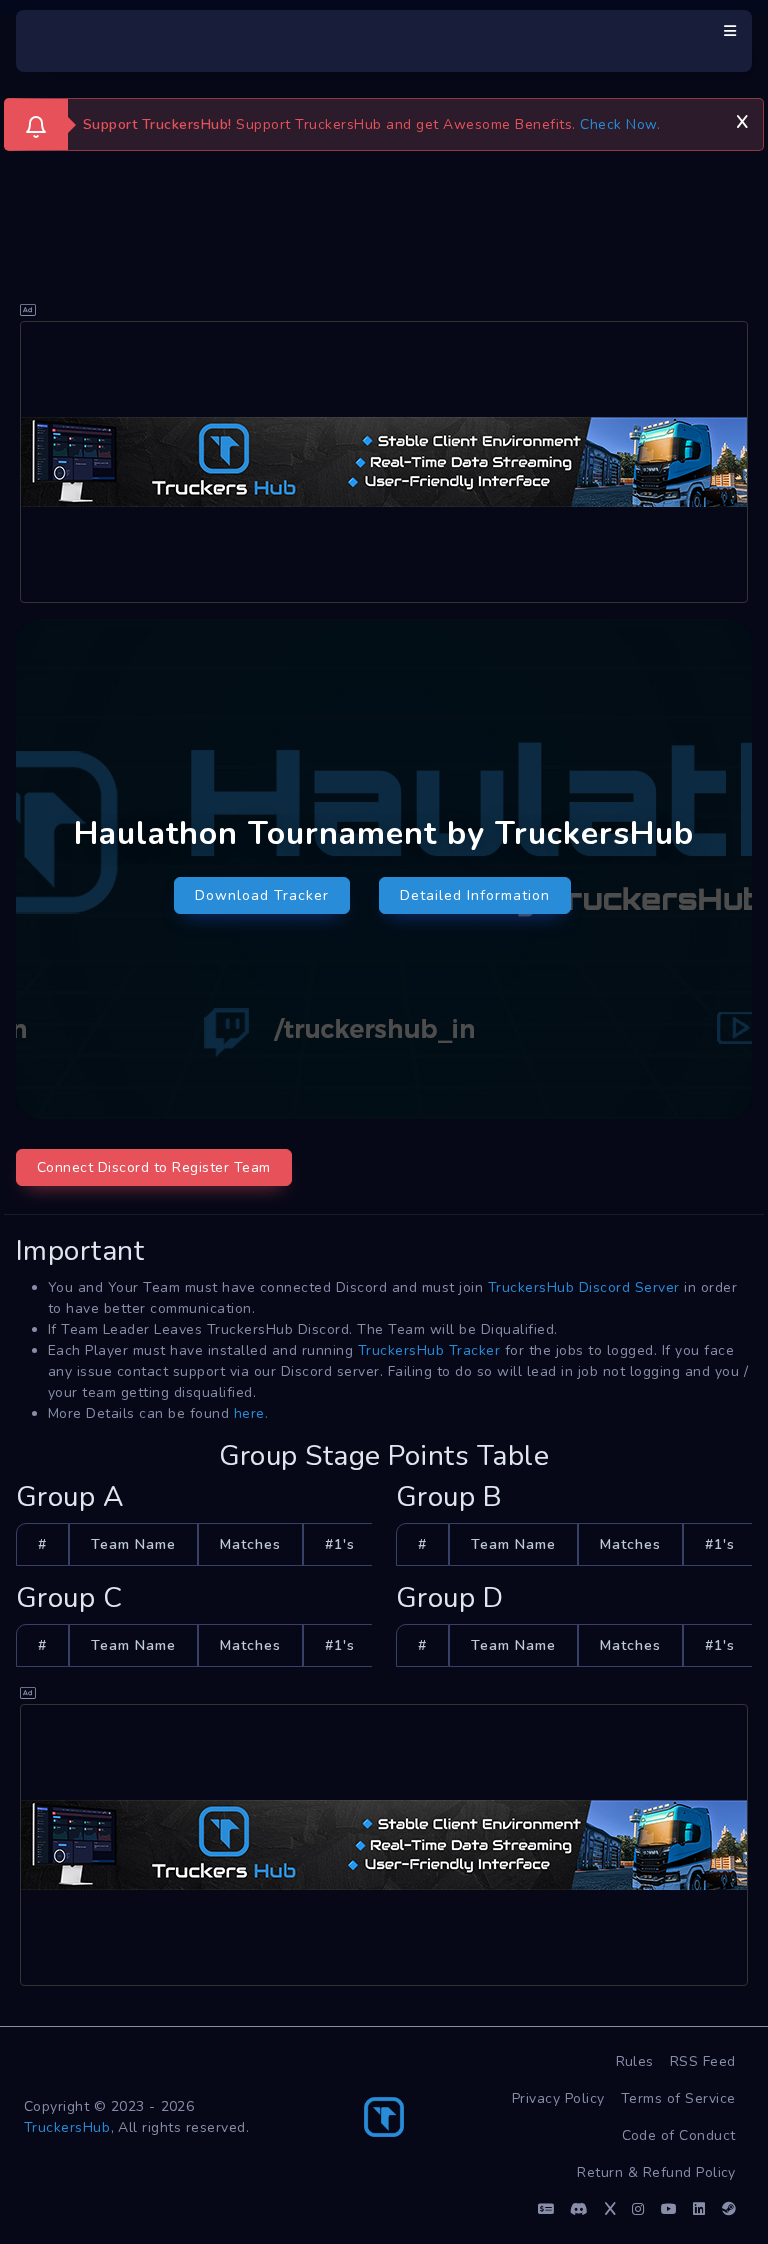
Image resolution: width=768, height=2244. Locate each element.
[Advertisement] (384, 462)
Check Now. (620, 124)
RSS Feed (703, 2061)
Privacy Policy (558, 2098)
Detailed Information (475, 895)
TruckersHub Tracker (429, 1350)
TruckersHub (67, 2127)
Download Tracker (262, 895)
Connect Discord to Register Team (154, 1167)
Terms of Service (678, 2098)
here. (251, 1413)
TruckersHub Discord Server (584, 1287)
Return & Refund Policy (656, 2172)
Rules (635, 2061)
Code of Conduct (679, 2135)
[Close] (742, 119)
